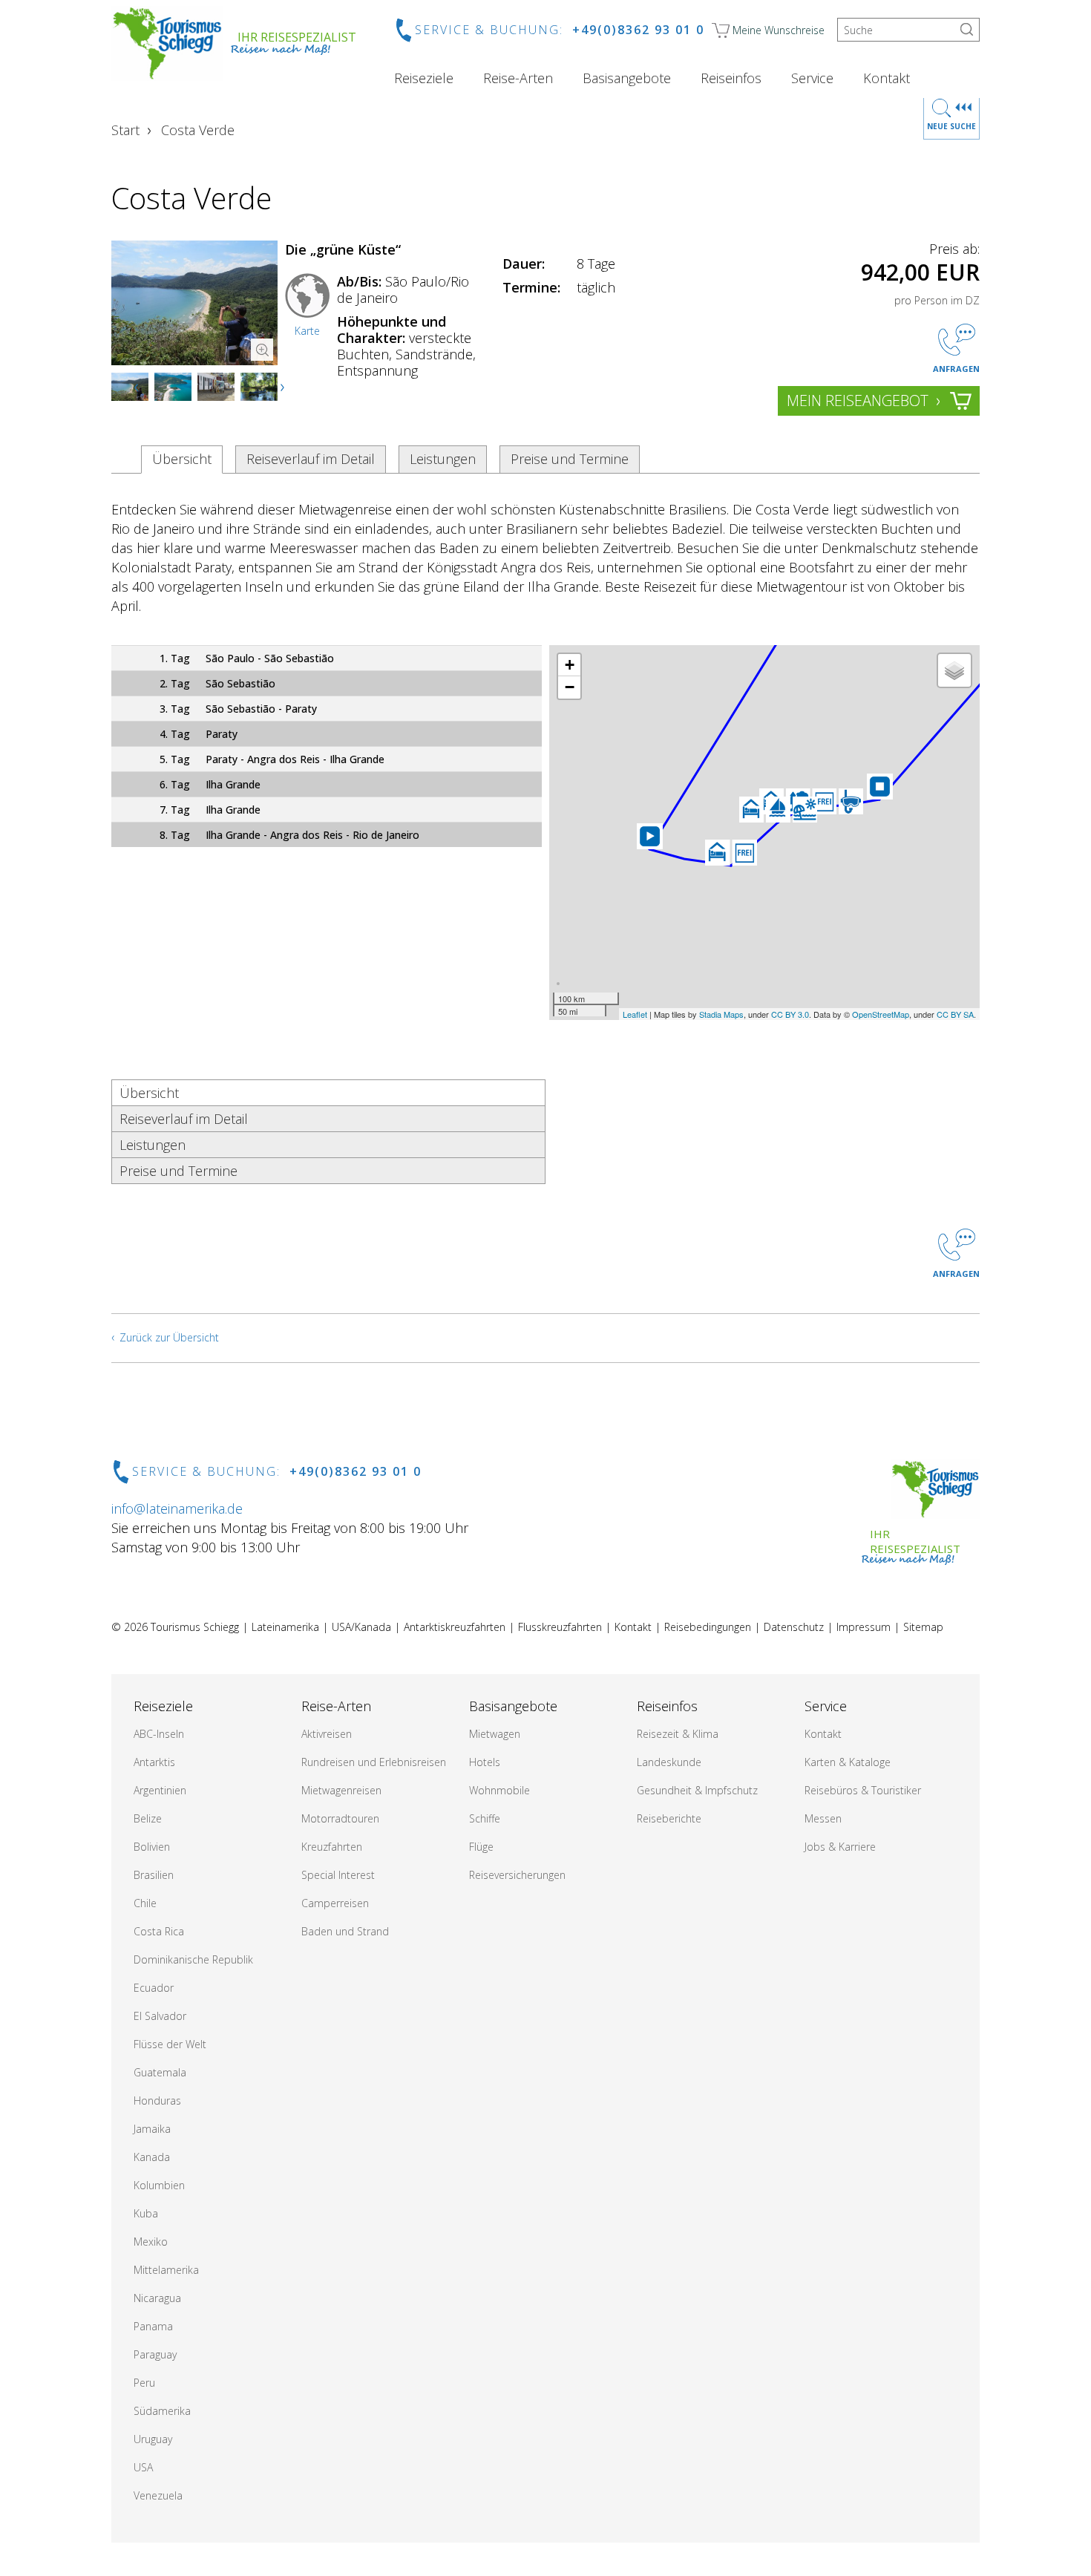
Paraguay (155, 2354)
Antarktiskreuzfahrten (455, 1627)
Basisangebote (627, 78)
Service (812, 78)
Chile (145, 1903)
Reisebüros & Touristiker (863, 1790)
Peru (144, 2383)
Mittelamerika (166, 2270)
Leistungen (443, 459)
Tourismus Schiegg (195, 1627)
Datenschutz (794, 1627)
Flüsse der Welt (170, 2044)
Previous (137, 388)
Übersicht (182, 459)
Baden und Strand (345, 1931)
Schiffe (485, 1818)
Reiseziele (424, 78)
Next (284, 388)
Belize (148, 1818)
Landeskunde (669, 1762)
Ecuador (154, 1988)
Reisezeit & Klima (678, 1734)
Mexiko (151, 2242)
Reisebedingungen (708, 1627)
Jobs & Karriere (840, 1847)
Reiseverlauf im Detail (311, 459)
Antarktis (154, 1762)
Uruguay (153, 2439)
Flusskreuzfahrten (560, 1627)
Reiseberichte (669, 1818)
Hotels (485, 1762)
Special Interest (338, 1875)
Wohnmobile (499, 1790)
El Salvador (160, 2016)
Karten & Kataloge (848, 1762)
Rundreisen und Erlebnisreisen (374, 1762)
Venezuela (158, 2495)
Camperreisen (335, 1903)
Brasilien (154, 1875)
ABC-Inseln (159, 1734)
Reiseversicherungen (517, 1875)
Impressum (864, 1627)
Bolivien (152, 1847)
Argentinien (160, 1790)
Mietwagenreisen (341, 1790)
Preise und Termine (570, 459)
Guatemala (160, 2072)
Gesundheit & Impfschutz (697, 1790)
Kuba (146, 2213)
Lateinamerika (285, 1627)
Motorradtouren (340, 1818)
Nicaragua (157, 2298)
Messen (823, 1818)
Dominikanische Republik (193, 1959)
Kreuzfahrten (332, 1847)
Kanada (152, 2157)
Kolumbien (159, 2185)
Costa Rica (159, 1931)
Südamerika (162, 2411)
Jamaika (152, 2129)
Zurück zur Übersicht (169, 1337)
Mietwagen (495, 1734)
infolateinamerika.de (177, 1508)
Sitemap (923, 1627)
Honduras (157, 2101)
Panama (153, 2326)
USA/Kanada (361, 1627)
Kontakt (887, 78)
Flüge (481, 1847)
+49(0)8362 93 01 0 (638, 30)
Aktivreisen (327, 1734)
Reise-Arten (518, 78)
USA (143, 2467)
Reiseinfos (731, 78)
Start (125, 130)
